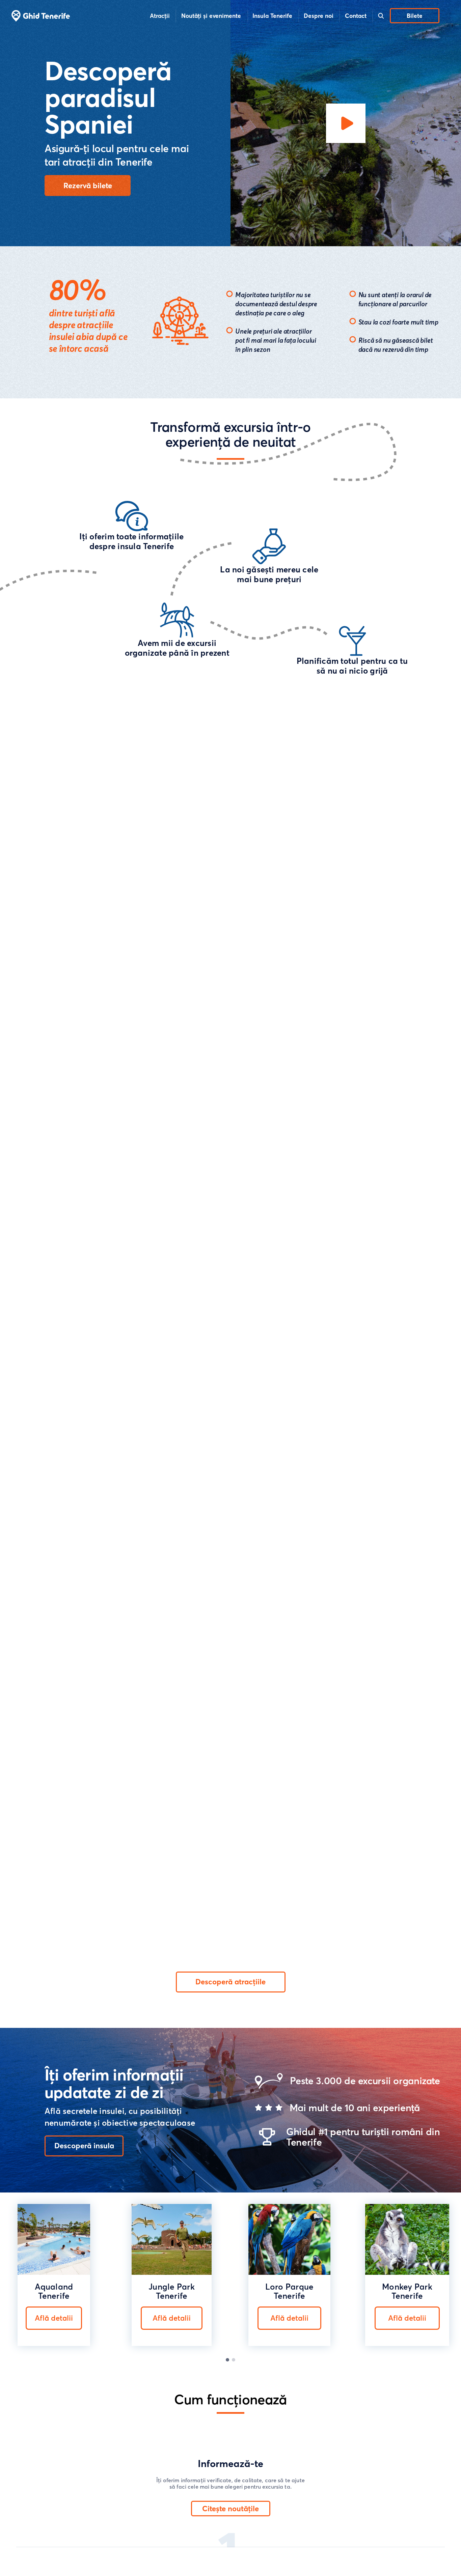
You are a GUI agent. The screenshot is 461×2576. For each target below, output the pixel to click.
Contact (356, 16)
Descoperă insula (84, 2146)
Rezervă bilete (88, 186)
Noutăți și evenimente (211, 16)
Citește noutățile (231, 2509)
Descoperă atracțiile (231, 1982)
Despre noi (319, 16)
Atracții (160, 16)
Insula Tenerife (272, 16)
